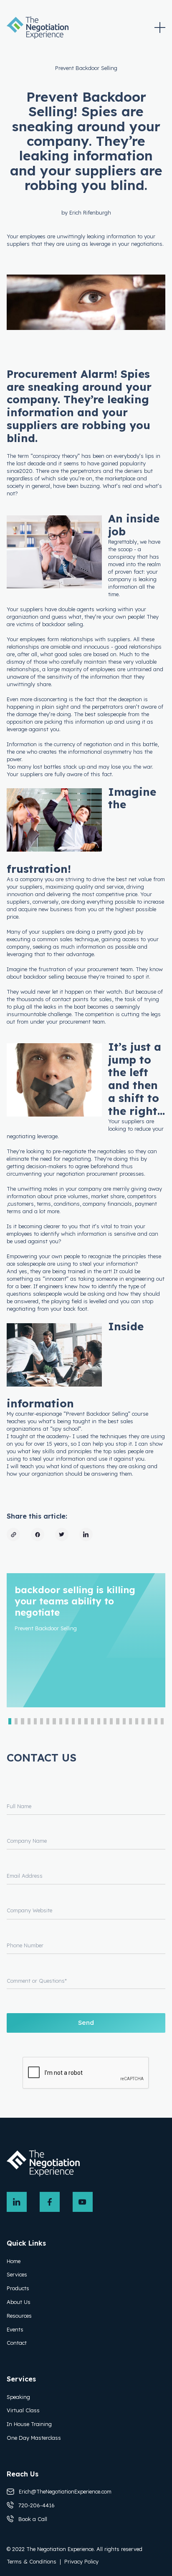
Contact (17, 2343)
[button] (160, 27)
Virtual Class (23, 2410)
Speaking (18, 2397)
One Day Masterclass (34, 2438)
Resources (19, 2316)
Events (15, 2329)
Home (14, 2261)
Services (17, 2274)
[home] (38, 27)
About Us (19, 2302)
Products (18, 2288)
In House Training (29, 2424)
